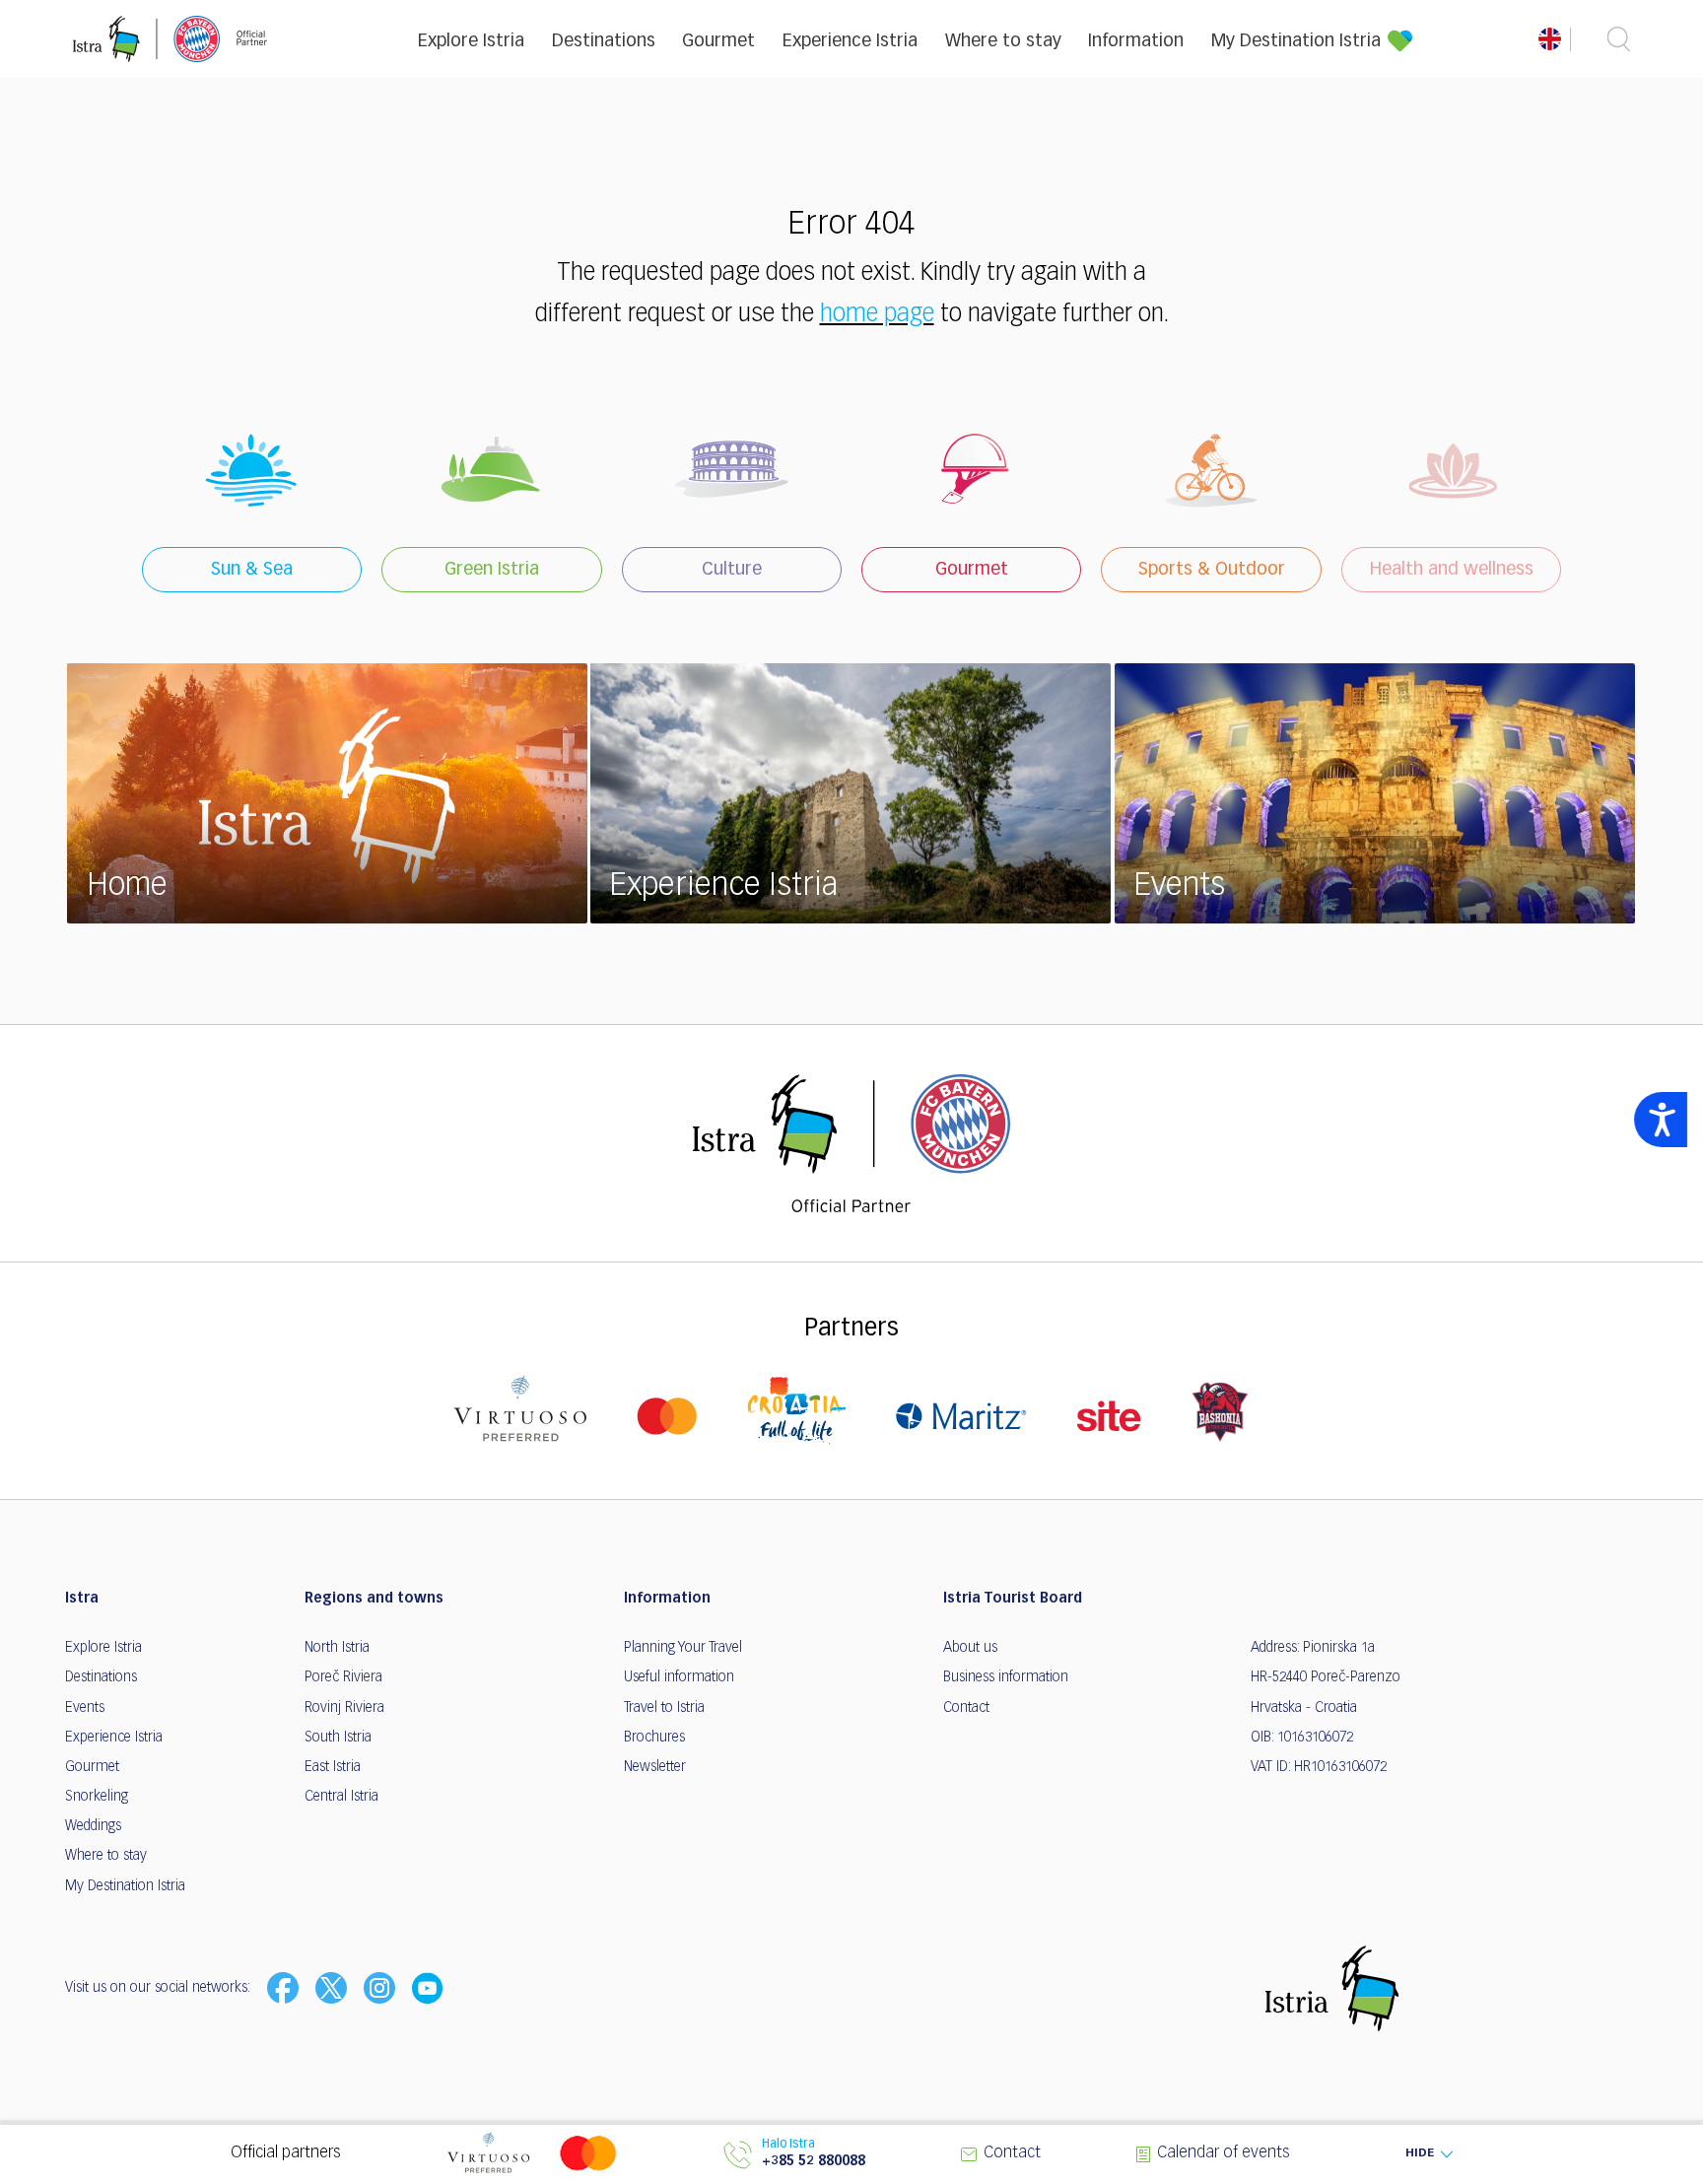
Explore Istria (471, 41)
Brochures (654, 1738)
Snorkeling (97, 1797)
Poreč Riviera (343, 1677)
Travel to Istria (664, 1708)
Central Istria (341, 1797)
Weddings (93, 1826)
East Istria (333, 1767)
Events (85, 1708)
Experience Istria (850, 41)
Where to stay (1003, 41)
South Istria (338, 1738)
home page (877, 314)
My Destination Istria (1296, 41)
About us (970, 1648)
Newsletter (655, 1767)
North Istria (337, 1648)
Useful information (679, 1677)
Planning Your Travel (683, 1648)
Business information (1006, 1677)
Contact (966, 1708)
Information (1136, 41)
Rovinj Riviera (344, 1708)
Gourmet (718, 41)
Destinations (604, 41)
